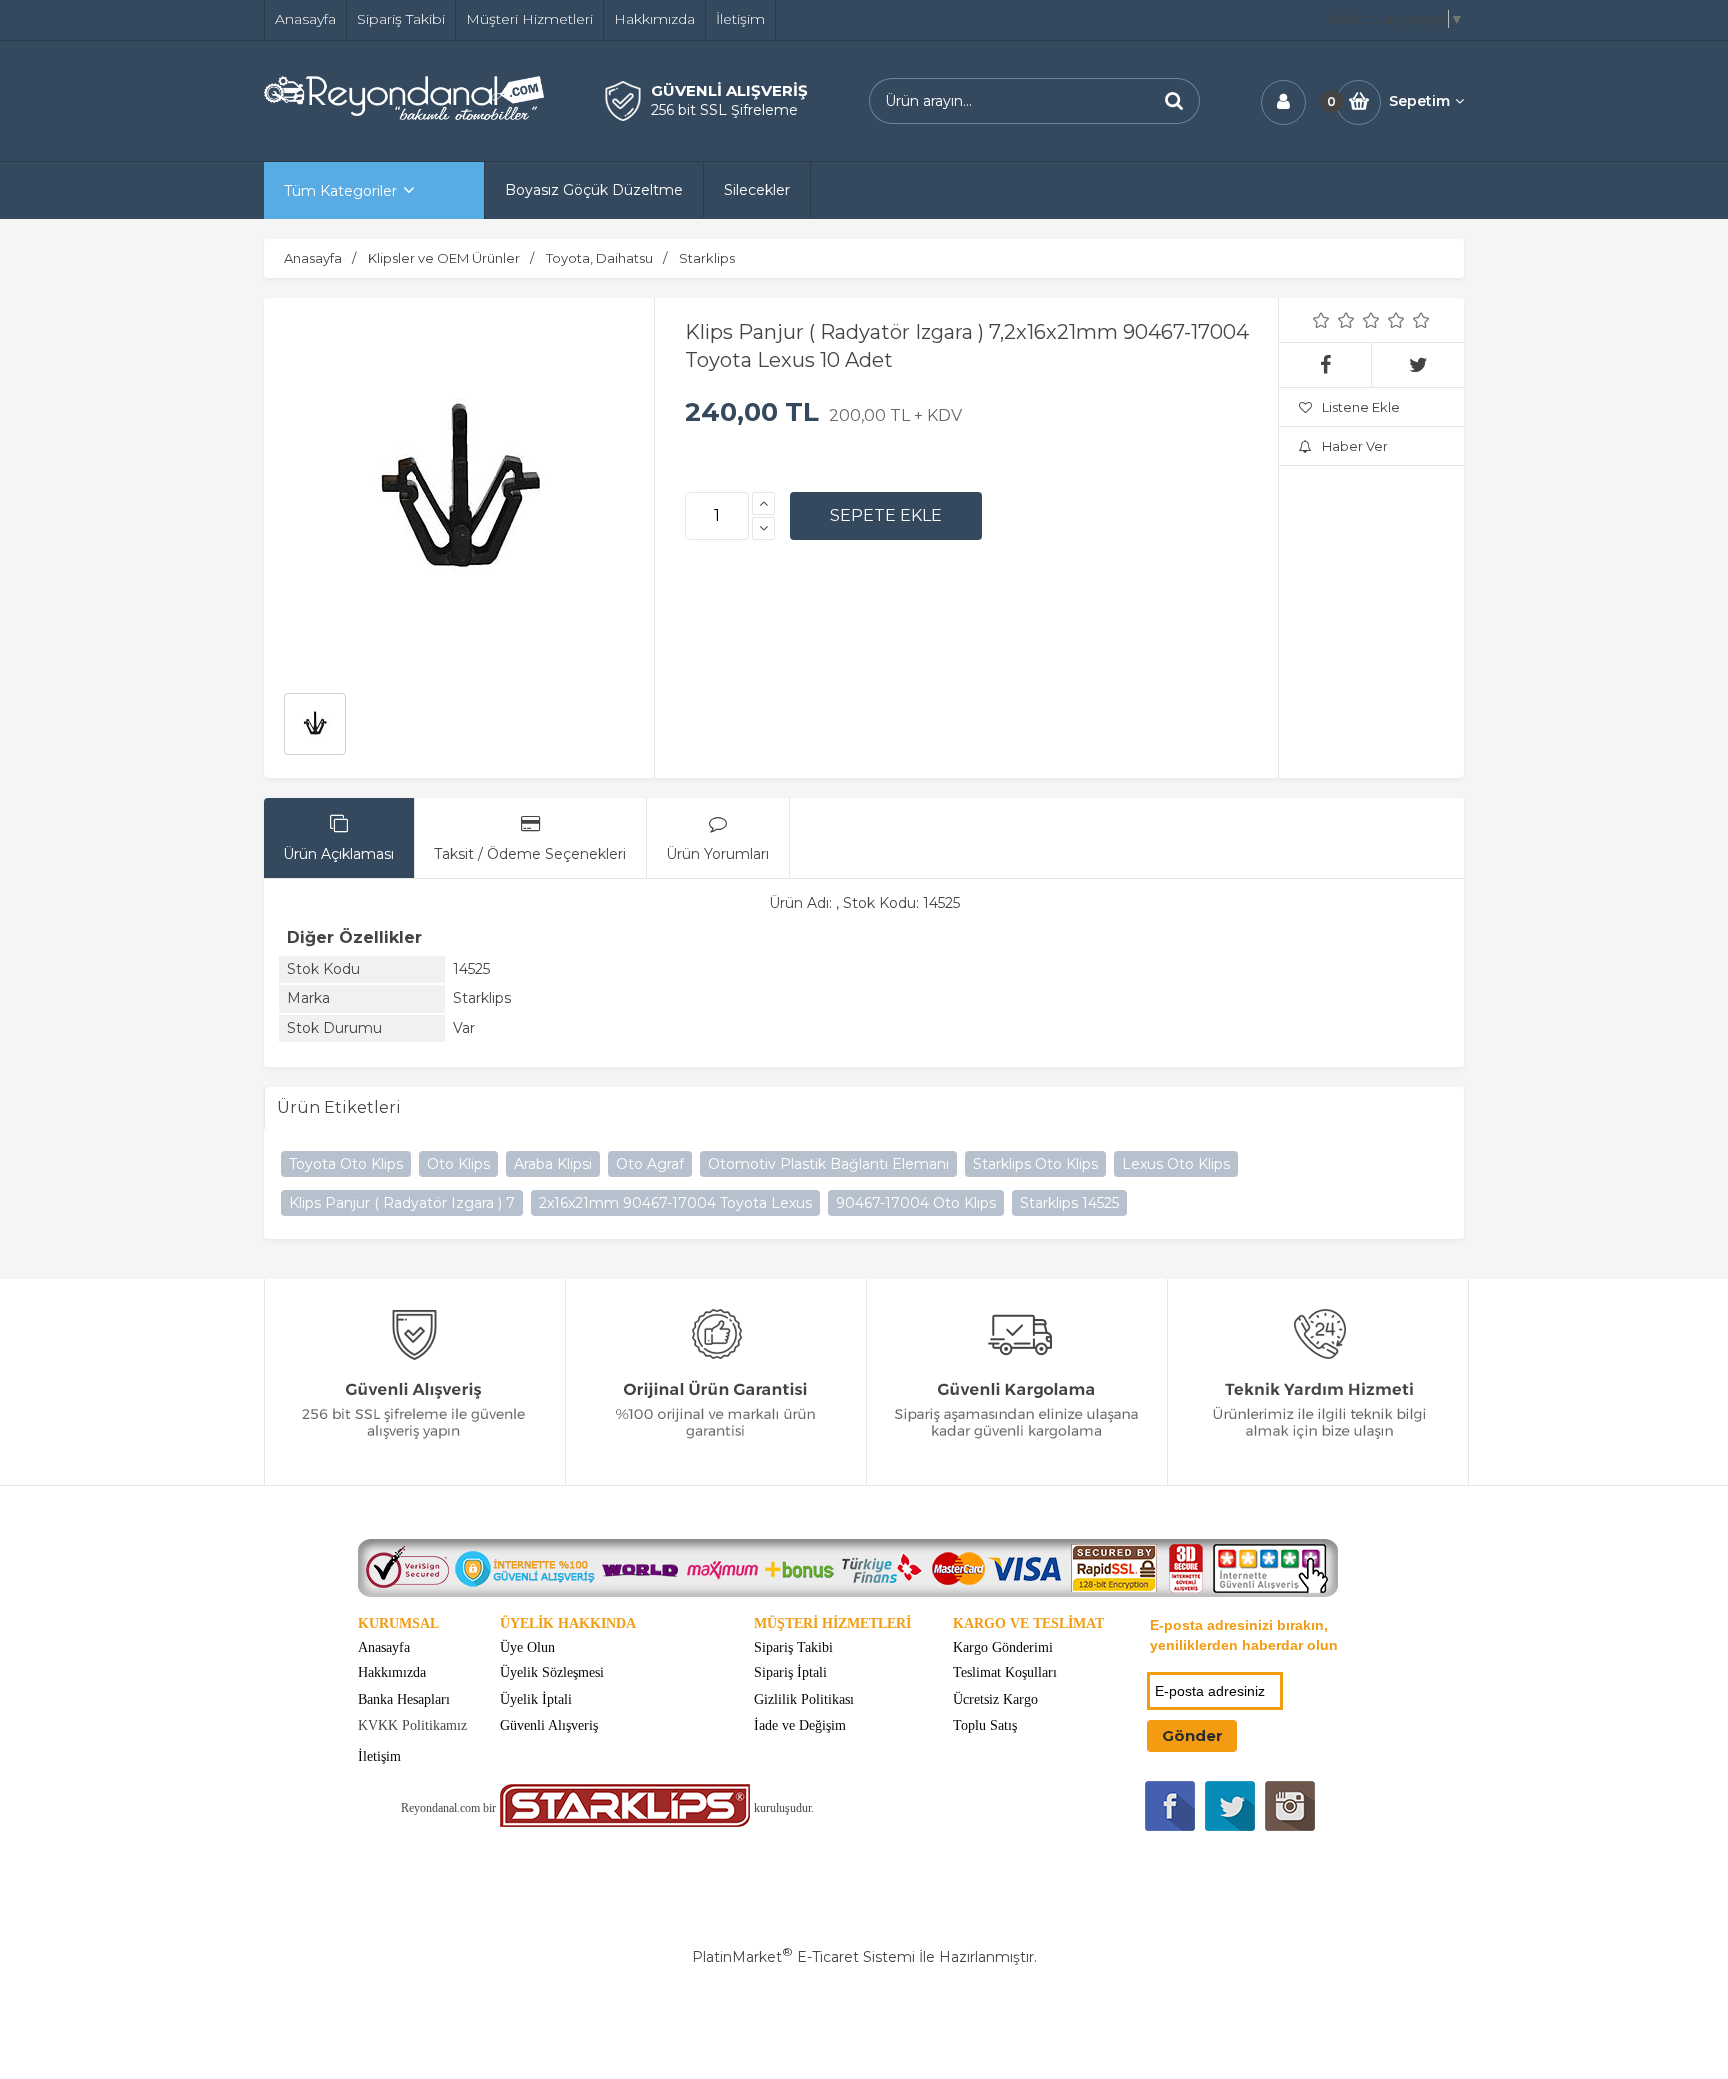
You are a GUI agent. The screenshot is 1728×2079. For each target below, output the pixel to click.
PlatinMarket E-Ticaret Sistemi (803, 1957)
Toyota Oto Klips (346, 1164)
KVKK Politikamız (412, 1725)
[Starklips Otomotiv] (625, 1822)
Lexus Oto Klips (1176, 1164)
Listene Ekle (1361, 407)
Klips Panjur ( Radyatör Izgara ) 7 (402, 1203)
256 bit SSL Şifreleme (724, 110)
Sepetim (1419, 101)
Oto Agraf (650, 1164)
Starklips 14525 (1069, 1203)
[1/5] (1321, 320)
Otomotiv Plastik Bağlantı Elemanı (828, 1164)
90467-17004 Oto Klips (916, 1203)
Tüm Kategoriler (340, 191)
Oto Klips (458, 1164)
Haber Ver (1355, 446)
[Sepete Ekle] (886, 516)
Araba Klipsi (553, 1164)
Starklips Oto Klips (1035, 1164)
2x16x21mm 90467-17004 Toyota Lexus (675, 1203)
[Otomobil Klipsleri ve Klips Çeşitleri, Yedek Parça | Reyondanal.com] (404, 115)
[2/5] (1334, 320)
